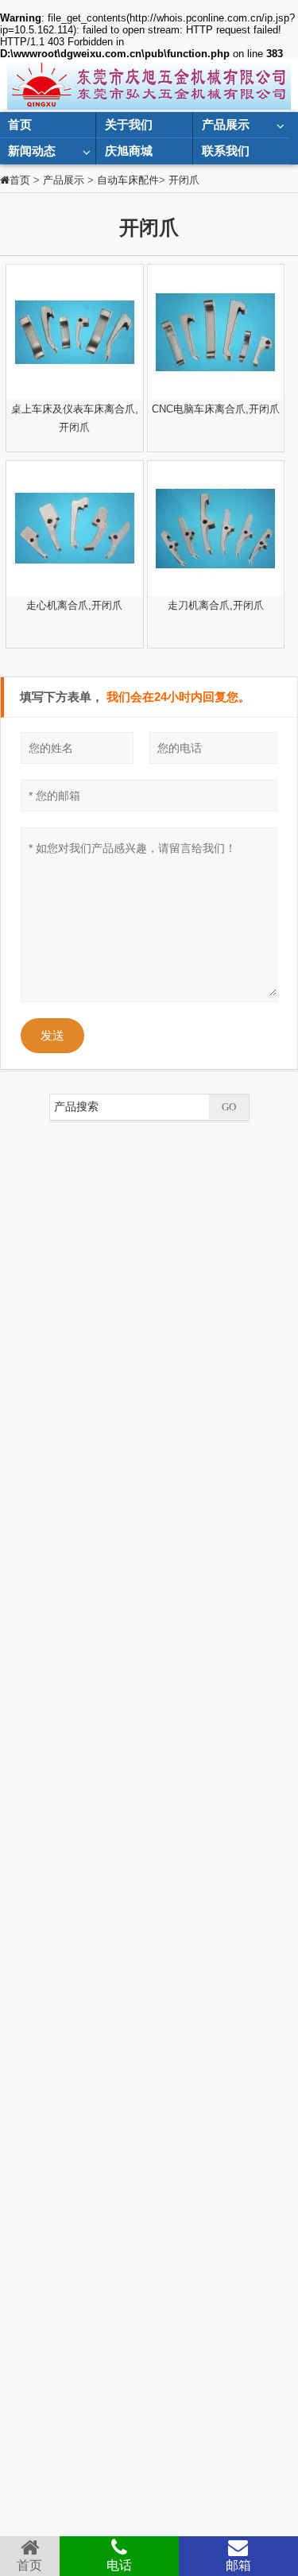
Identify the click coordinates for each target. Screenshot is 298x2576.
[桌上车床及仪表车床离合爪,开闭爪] (75, 332)
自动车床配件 (128, 180)
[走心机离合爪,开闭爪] (75, 529)
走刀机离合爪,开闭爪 (216, 605)
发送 (52, 1035)
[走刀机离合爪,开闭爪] (215, 529)
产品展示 (226, 124)
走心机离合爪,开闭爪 (74, 605)
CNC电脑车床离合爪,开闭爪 (216, 409)
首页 (20, 124)
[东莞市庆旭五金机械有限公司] (149, 85)
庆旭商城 (129, 151)
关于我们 (129, 124)
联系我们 (226, 151)
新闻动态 (32, 151)
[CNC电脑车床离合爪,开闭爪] (215, 332)
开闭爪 (184, 180)
